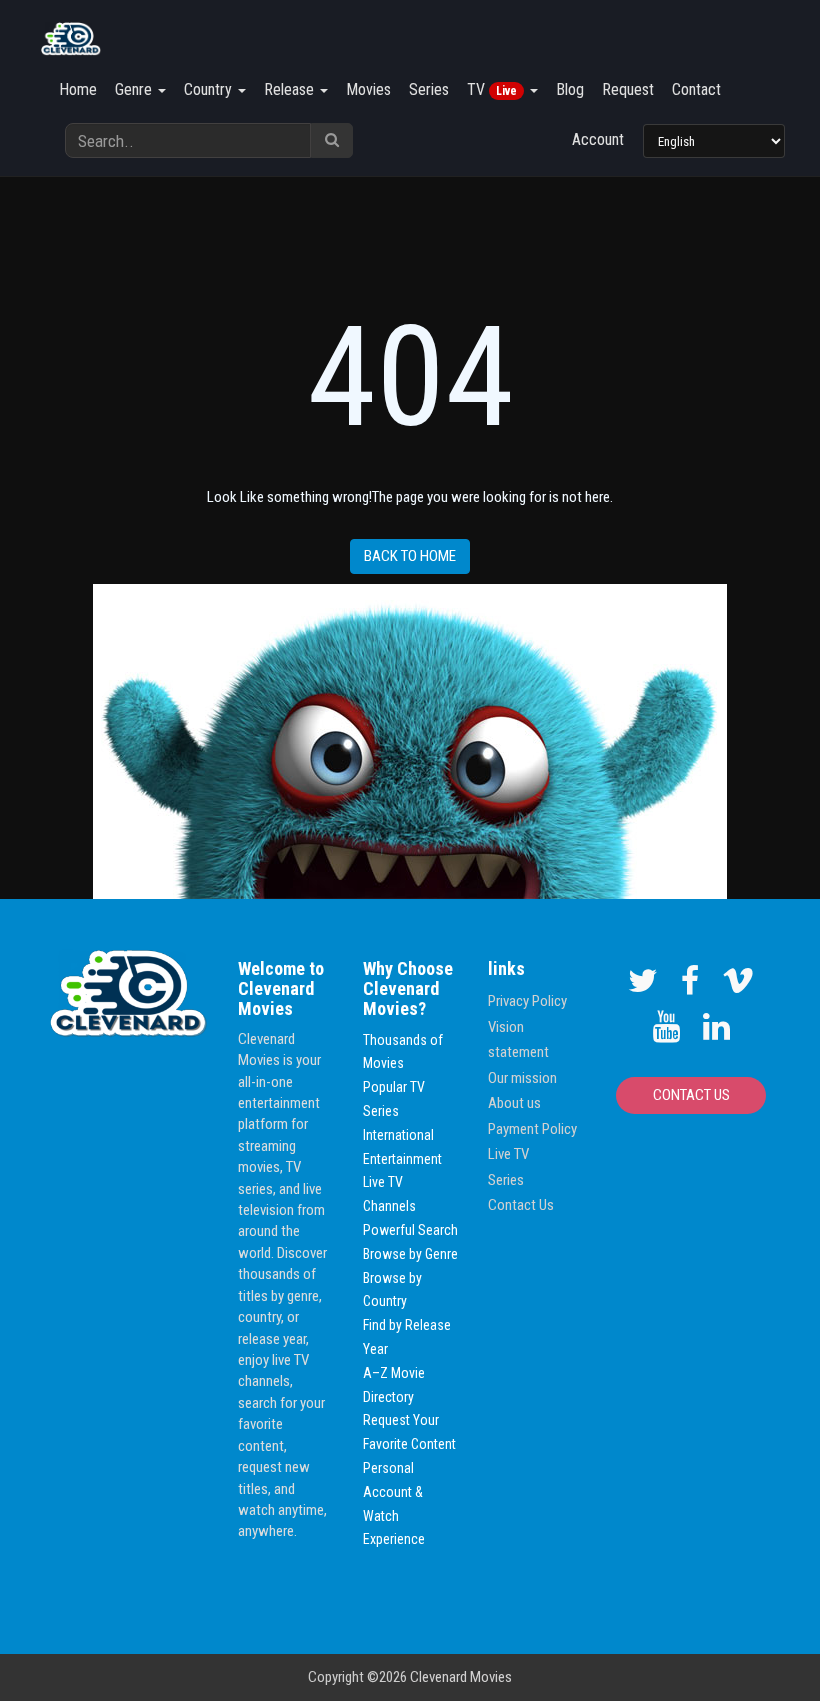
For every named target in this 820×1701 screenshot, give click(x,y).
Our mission (522, 1078)
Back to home (410, 556)
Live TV (508, 1154)
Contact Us (521, 1205)
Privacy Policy (527, 1001)
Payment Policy (532, 1129)
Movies (368, 89)
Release (291, 89)
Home (78, 89)
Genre (135, 89)
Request (628, 89)
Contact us (691, 1095)
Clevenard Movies (461, 1677)
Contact (696, 89)
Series (429, 89)
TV (492, 89)
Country (210, 89)
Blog (570, 89)
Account (598, 139)
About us (514, 1103)
